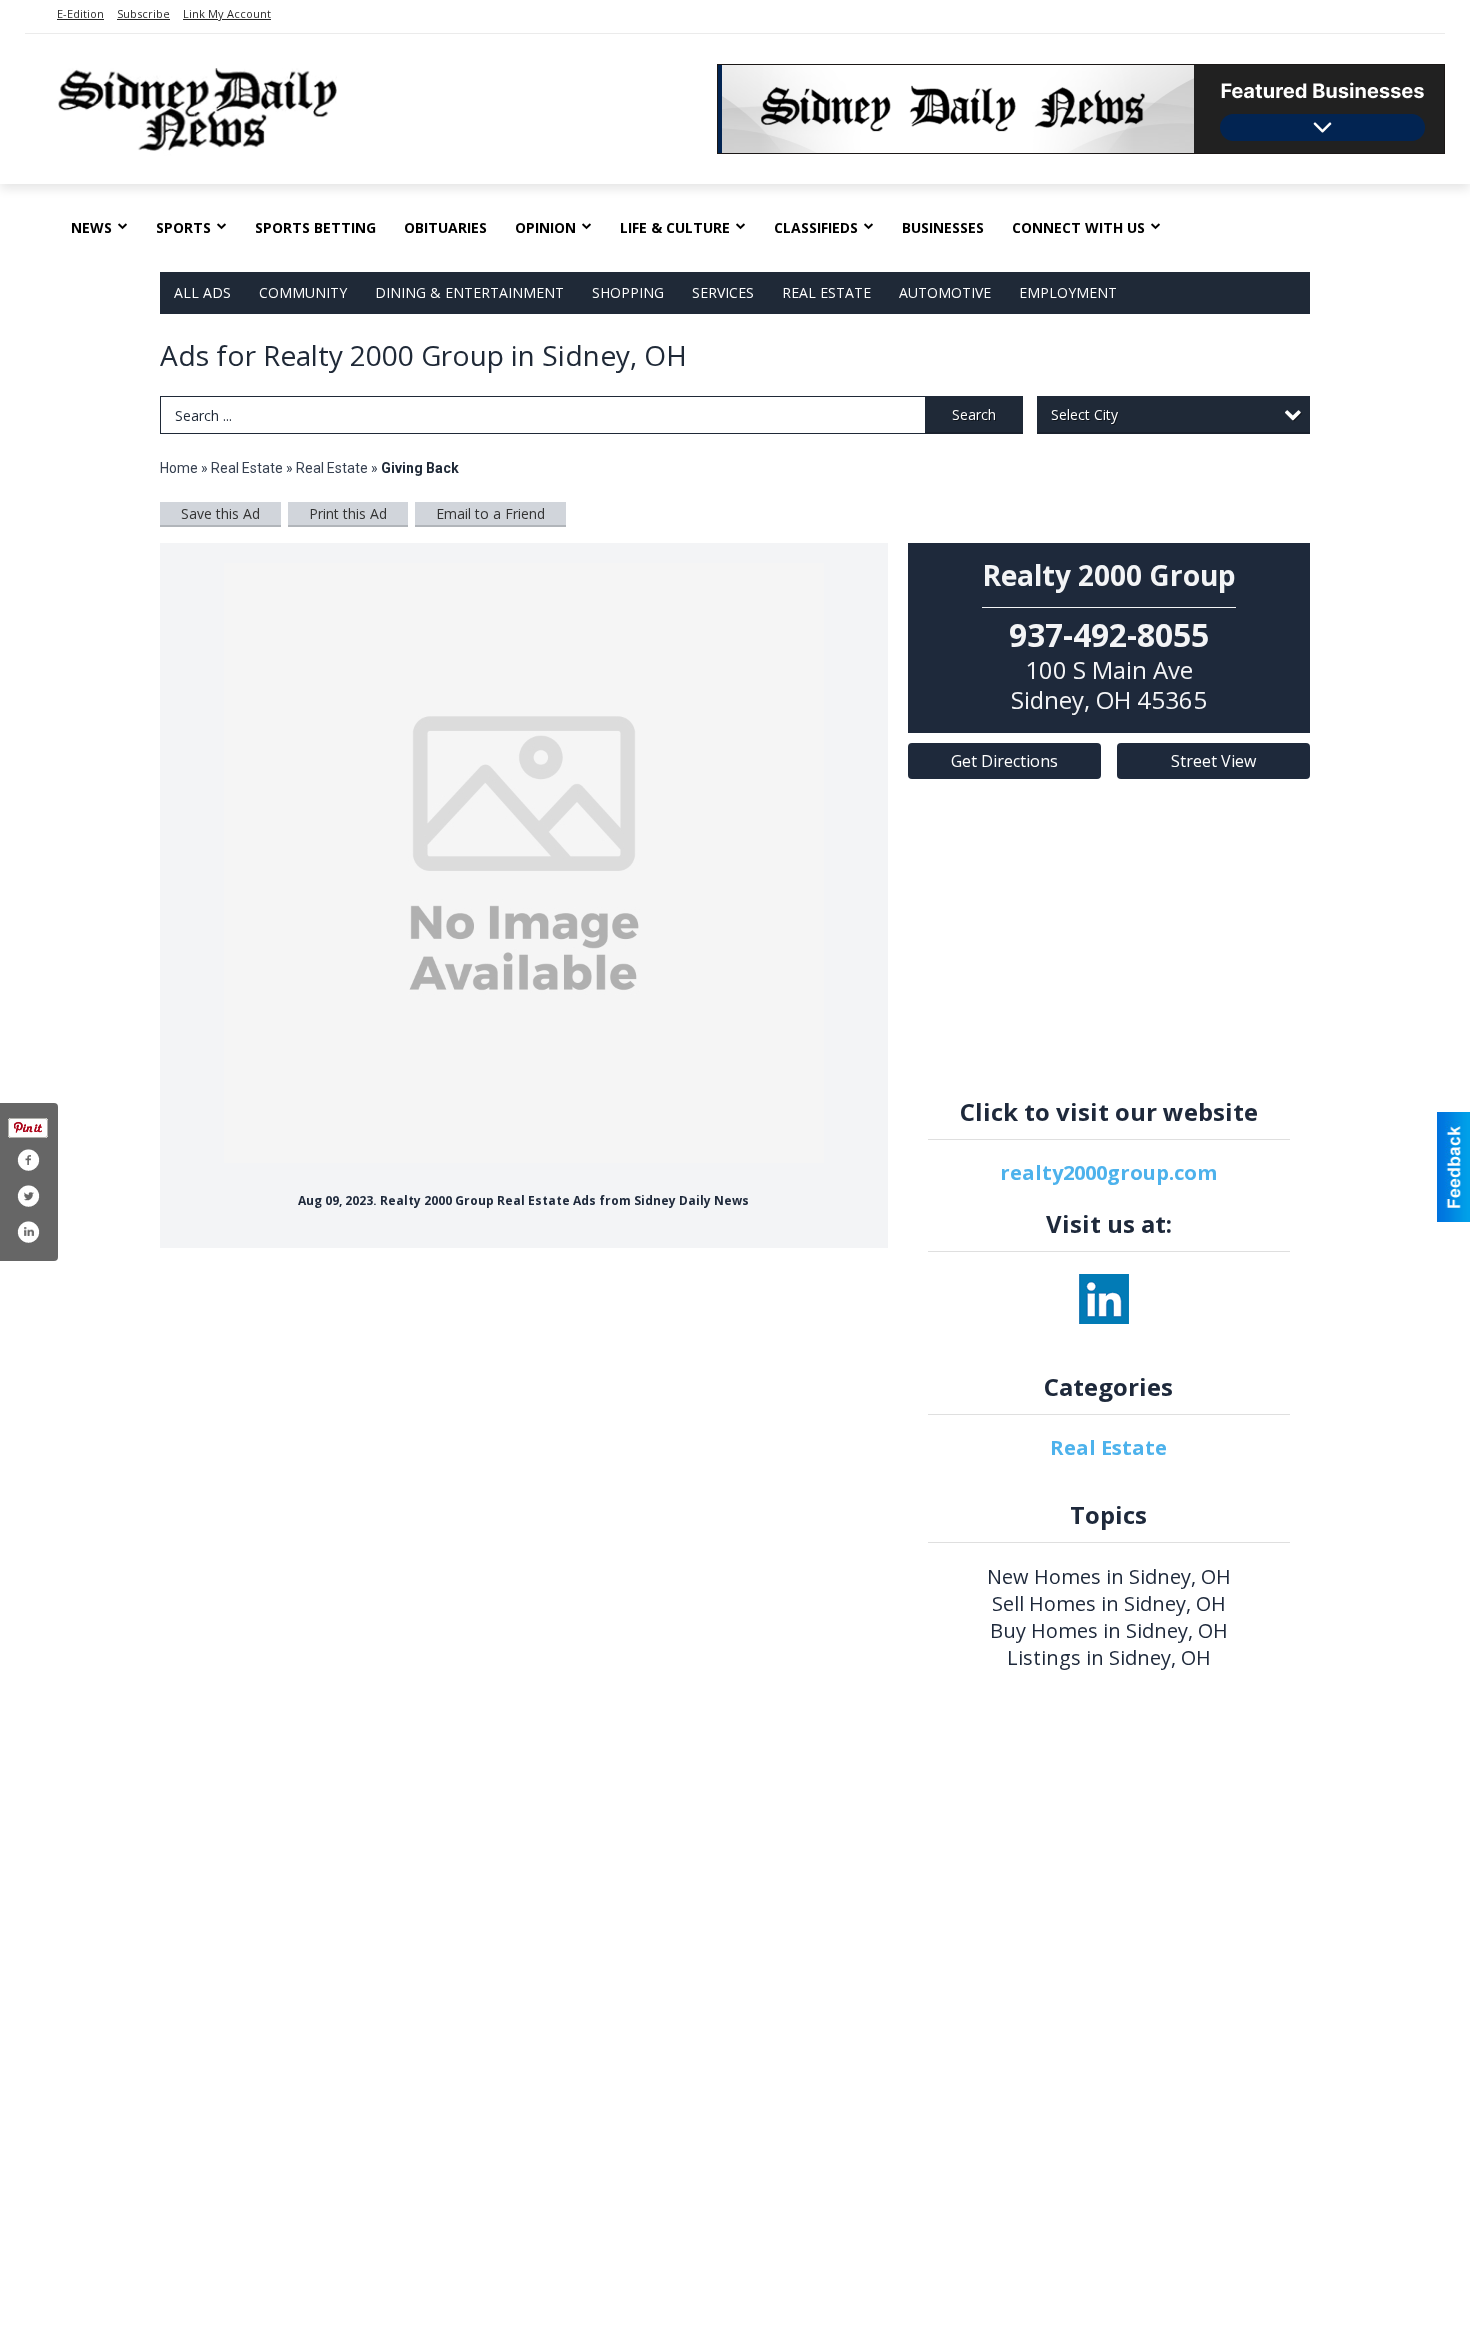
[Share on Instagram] (28, 1232)
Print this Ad (348, 513)
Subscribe (143, 13)
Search (974, 414)
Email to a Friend (490, 513)
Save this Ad (220, 513)
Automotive (945, 292)
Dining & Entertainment (469, 292)
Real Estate (826, 292)
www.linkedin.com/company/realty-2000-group (1104, 1299)
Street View (1213, 761)
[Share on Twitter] (28, 1196)
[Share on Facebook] (28, 1160)
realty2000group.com (1108, 1172)
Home (179, 468)
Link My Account (227, 13)
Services (723, 292)
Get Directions (1004, 761)
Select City (1084, 414)
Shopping (628, 292)
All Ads (202, 292)
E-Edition (80, 13)
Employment (1068, 292)
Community (303, 292)
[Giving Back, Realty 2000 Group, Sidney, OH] (524, 863)
